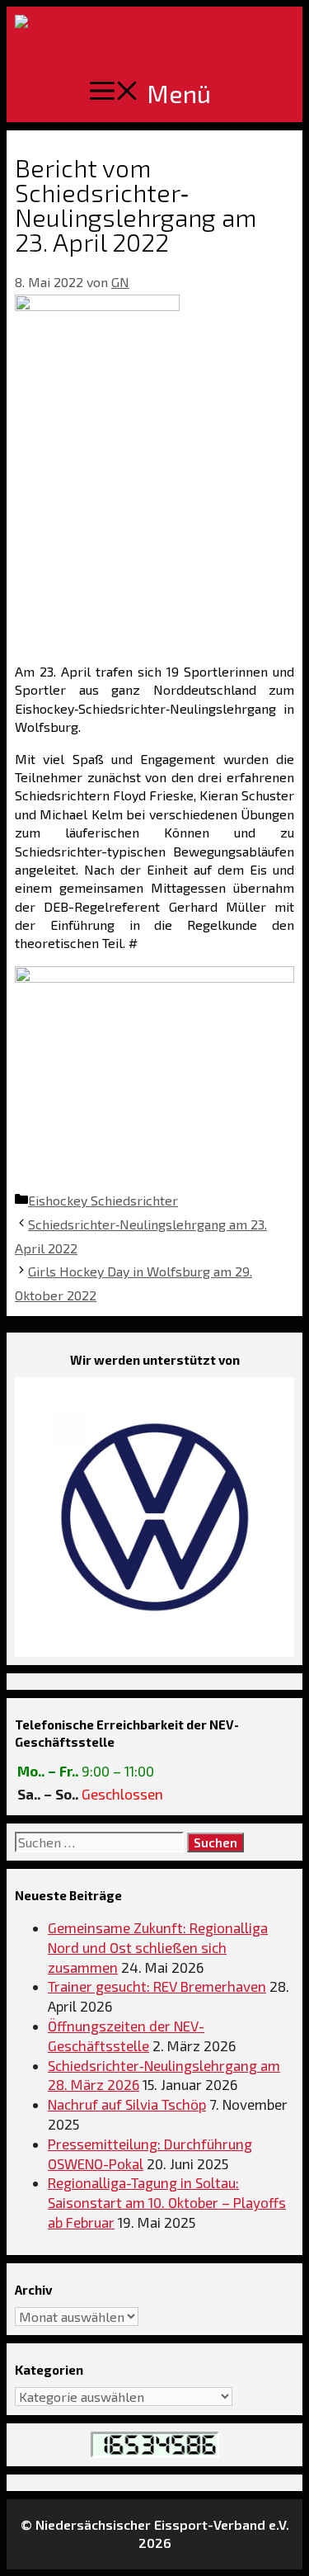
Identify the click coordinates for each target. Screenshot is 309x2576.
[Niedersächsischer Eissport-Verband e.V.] (124, 35)
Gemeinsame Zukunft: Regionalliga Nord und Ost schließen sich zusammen (158, 1947)
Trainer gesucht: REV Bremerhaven (157, 1986)
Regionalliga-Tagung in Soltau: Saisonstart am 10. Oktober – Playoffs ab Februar (167, 2202)
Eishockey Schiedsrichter (103, 1200)
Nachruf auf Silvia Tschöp (127, 2104)
